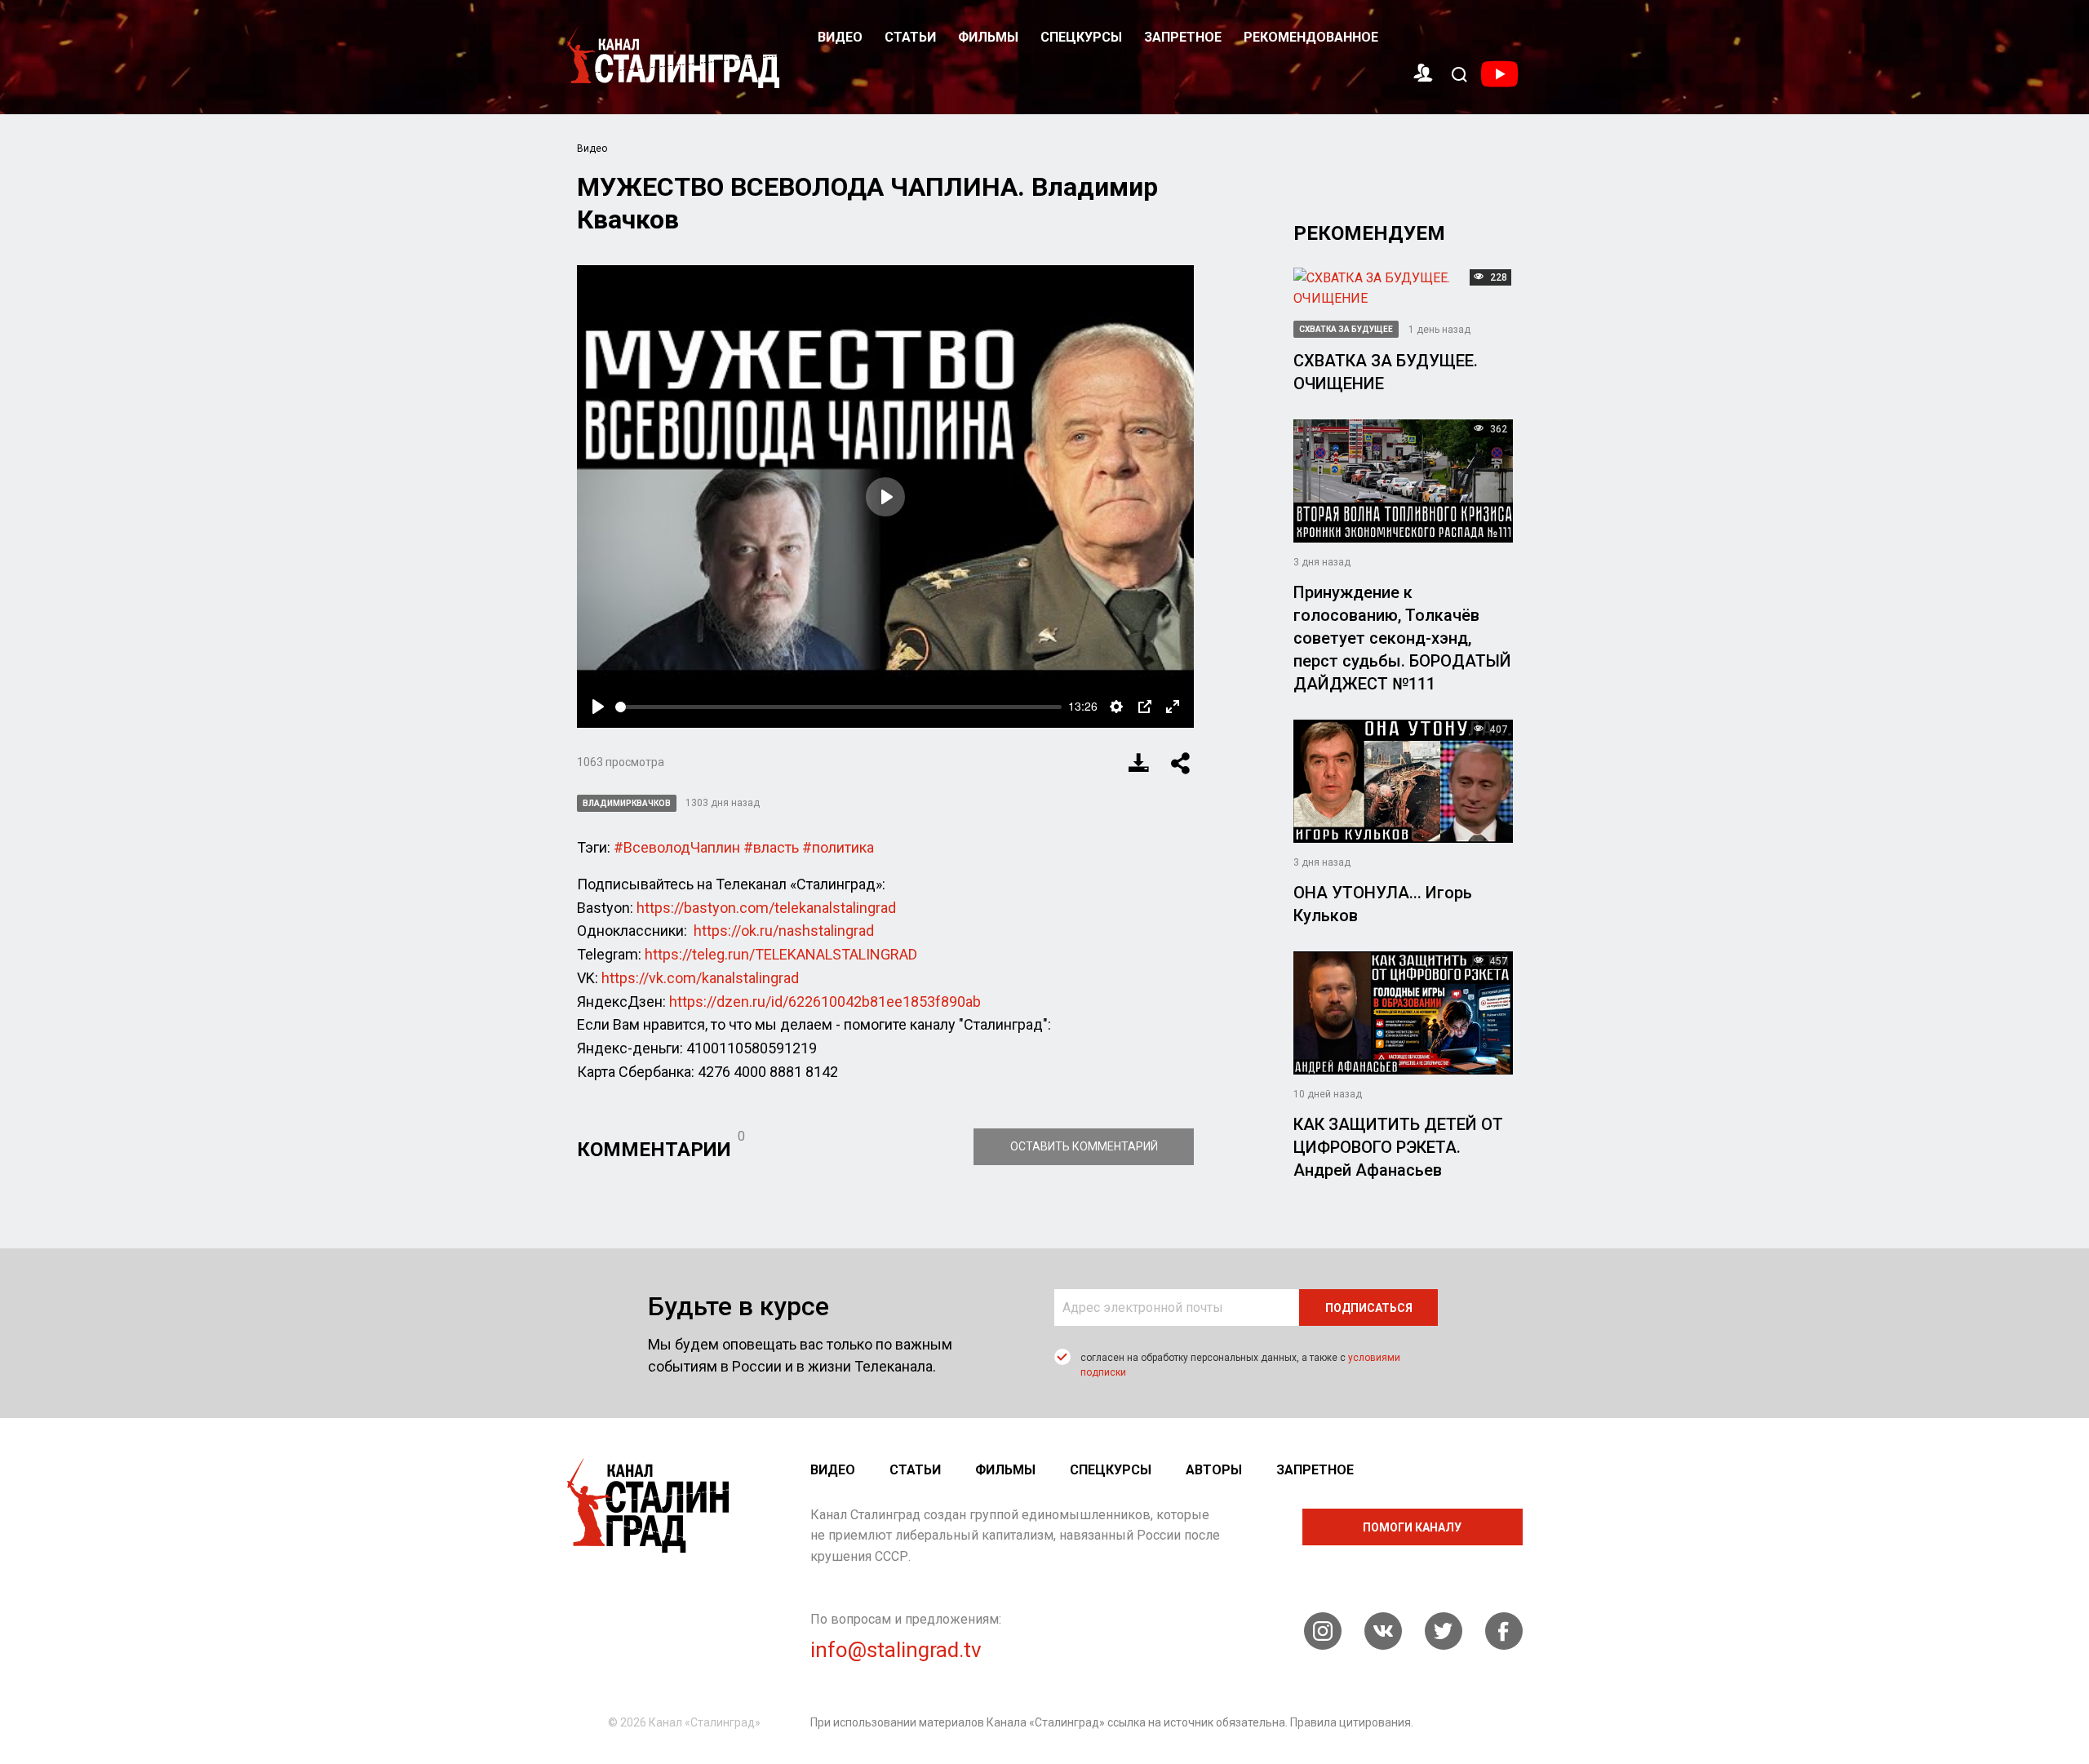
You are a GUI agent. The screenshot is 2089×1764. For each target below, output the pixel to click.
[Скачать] (1139, 763)
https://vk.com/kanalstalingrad (700, 978)
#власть (771, 847)
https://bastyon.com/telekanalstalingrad (766, 908)
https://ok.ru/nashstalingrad (784, 931)
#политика (838, 847)
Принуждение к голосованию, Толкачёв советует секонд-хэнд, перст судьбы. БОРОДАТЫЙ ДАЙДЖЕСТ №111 (1402, 638)
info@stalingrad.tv (896, 1650)
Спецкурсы (1081, 37)
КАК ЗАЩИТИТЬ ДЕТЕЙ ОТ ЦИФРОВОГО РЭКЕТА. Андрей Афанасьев (1398, 1147)
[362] (1403, 480)
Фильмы (988, 37)
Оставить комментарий (1084, 1146)
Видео (840, 37)
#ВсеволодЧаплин (677, 847)
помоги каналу (1412, 1527)
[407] (1403, 780)
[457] (1403, 1011)
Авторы (1214, 1470)
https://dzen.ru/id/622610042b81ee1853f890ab (825, 1002)
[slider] (839, 707)
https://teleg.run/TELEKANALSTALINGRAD (781, 954)
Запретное (1183, 37)
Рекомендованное (1311, 37)
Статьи (910, 37)
